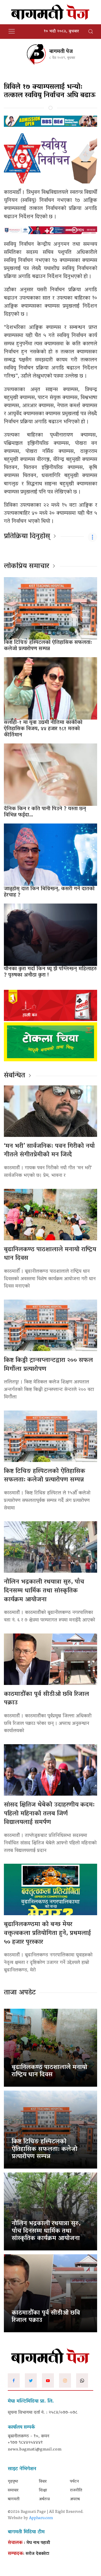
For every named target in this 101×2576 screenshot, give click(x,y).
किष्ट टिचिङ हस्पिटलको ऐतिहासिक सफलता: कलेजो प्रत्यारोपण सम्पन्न (48, 646)
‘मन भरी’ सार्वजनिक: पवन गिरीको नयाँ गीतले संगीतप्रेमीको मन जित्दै (49, 1151)
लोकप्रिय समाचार (27, 566)
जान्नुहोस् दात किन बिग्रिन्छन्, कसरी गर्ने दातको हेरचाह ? (49, 892)
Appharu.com (41, 2518)
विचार (43, 2482)
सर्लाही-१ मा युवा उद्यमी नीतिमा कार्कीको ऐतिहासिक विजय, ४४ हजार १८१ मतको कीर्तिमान (43, 729)
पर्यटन (74, 2482)
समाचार (13, 2491)
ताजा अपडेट (20, 1993)
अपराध (75, 2499)
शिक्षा (43, 2491)
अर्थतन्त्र (44, 2499)
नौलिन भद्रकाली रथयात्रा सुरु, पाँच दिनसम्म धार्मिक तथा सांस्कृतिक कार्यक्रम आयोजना (44, 1591)
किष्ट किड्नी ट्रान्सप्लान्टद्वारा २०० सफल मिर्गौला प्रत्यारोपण (48, 1365)
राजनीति (76, 2491)
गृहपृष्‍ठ (13, 2482)
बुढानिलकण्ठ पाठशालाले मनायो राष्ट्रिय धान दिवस (50, 1254)
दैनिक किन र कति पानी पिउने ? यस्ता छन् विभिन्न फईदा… (45, 812)
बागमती (14, 2499)
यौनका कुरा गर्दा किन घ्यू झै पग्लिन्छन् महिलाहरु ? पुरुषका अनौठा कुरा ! (50, 972)
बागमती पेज (61, 52)
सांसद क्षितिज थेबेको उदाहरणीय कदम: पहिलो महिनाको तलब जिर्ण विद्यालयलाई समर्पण (49, 1814)
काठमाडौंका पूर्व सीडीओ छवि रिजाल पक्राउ (46, 1699)
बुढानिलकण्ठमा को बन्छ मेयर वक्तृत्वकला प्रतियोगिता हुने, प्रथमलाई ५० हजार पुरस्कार (47, 1933)
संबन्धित (15, 1076)
